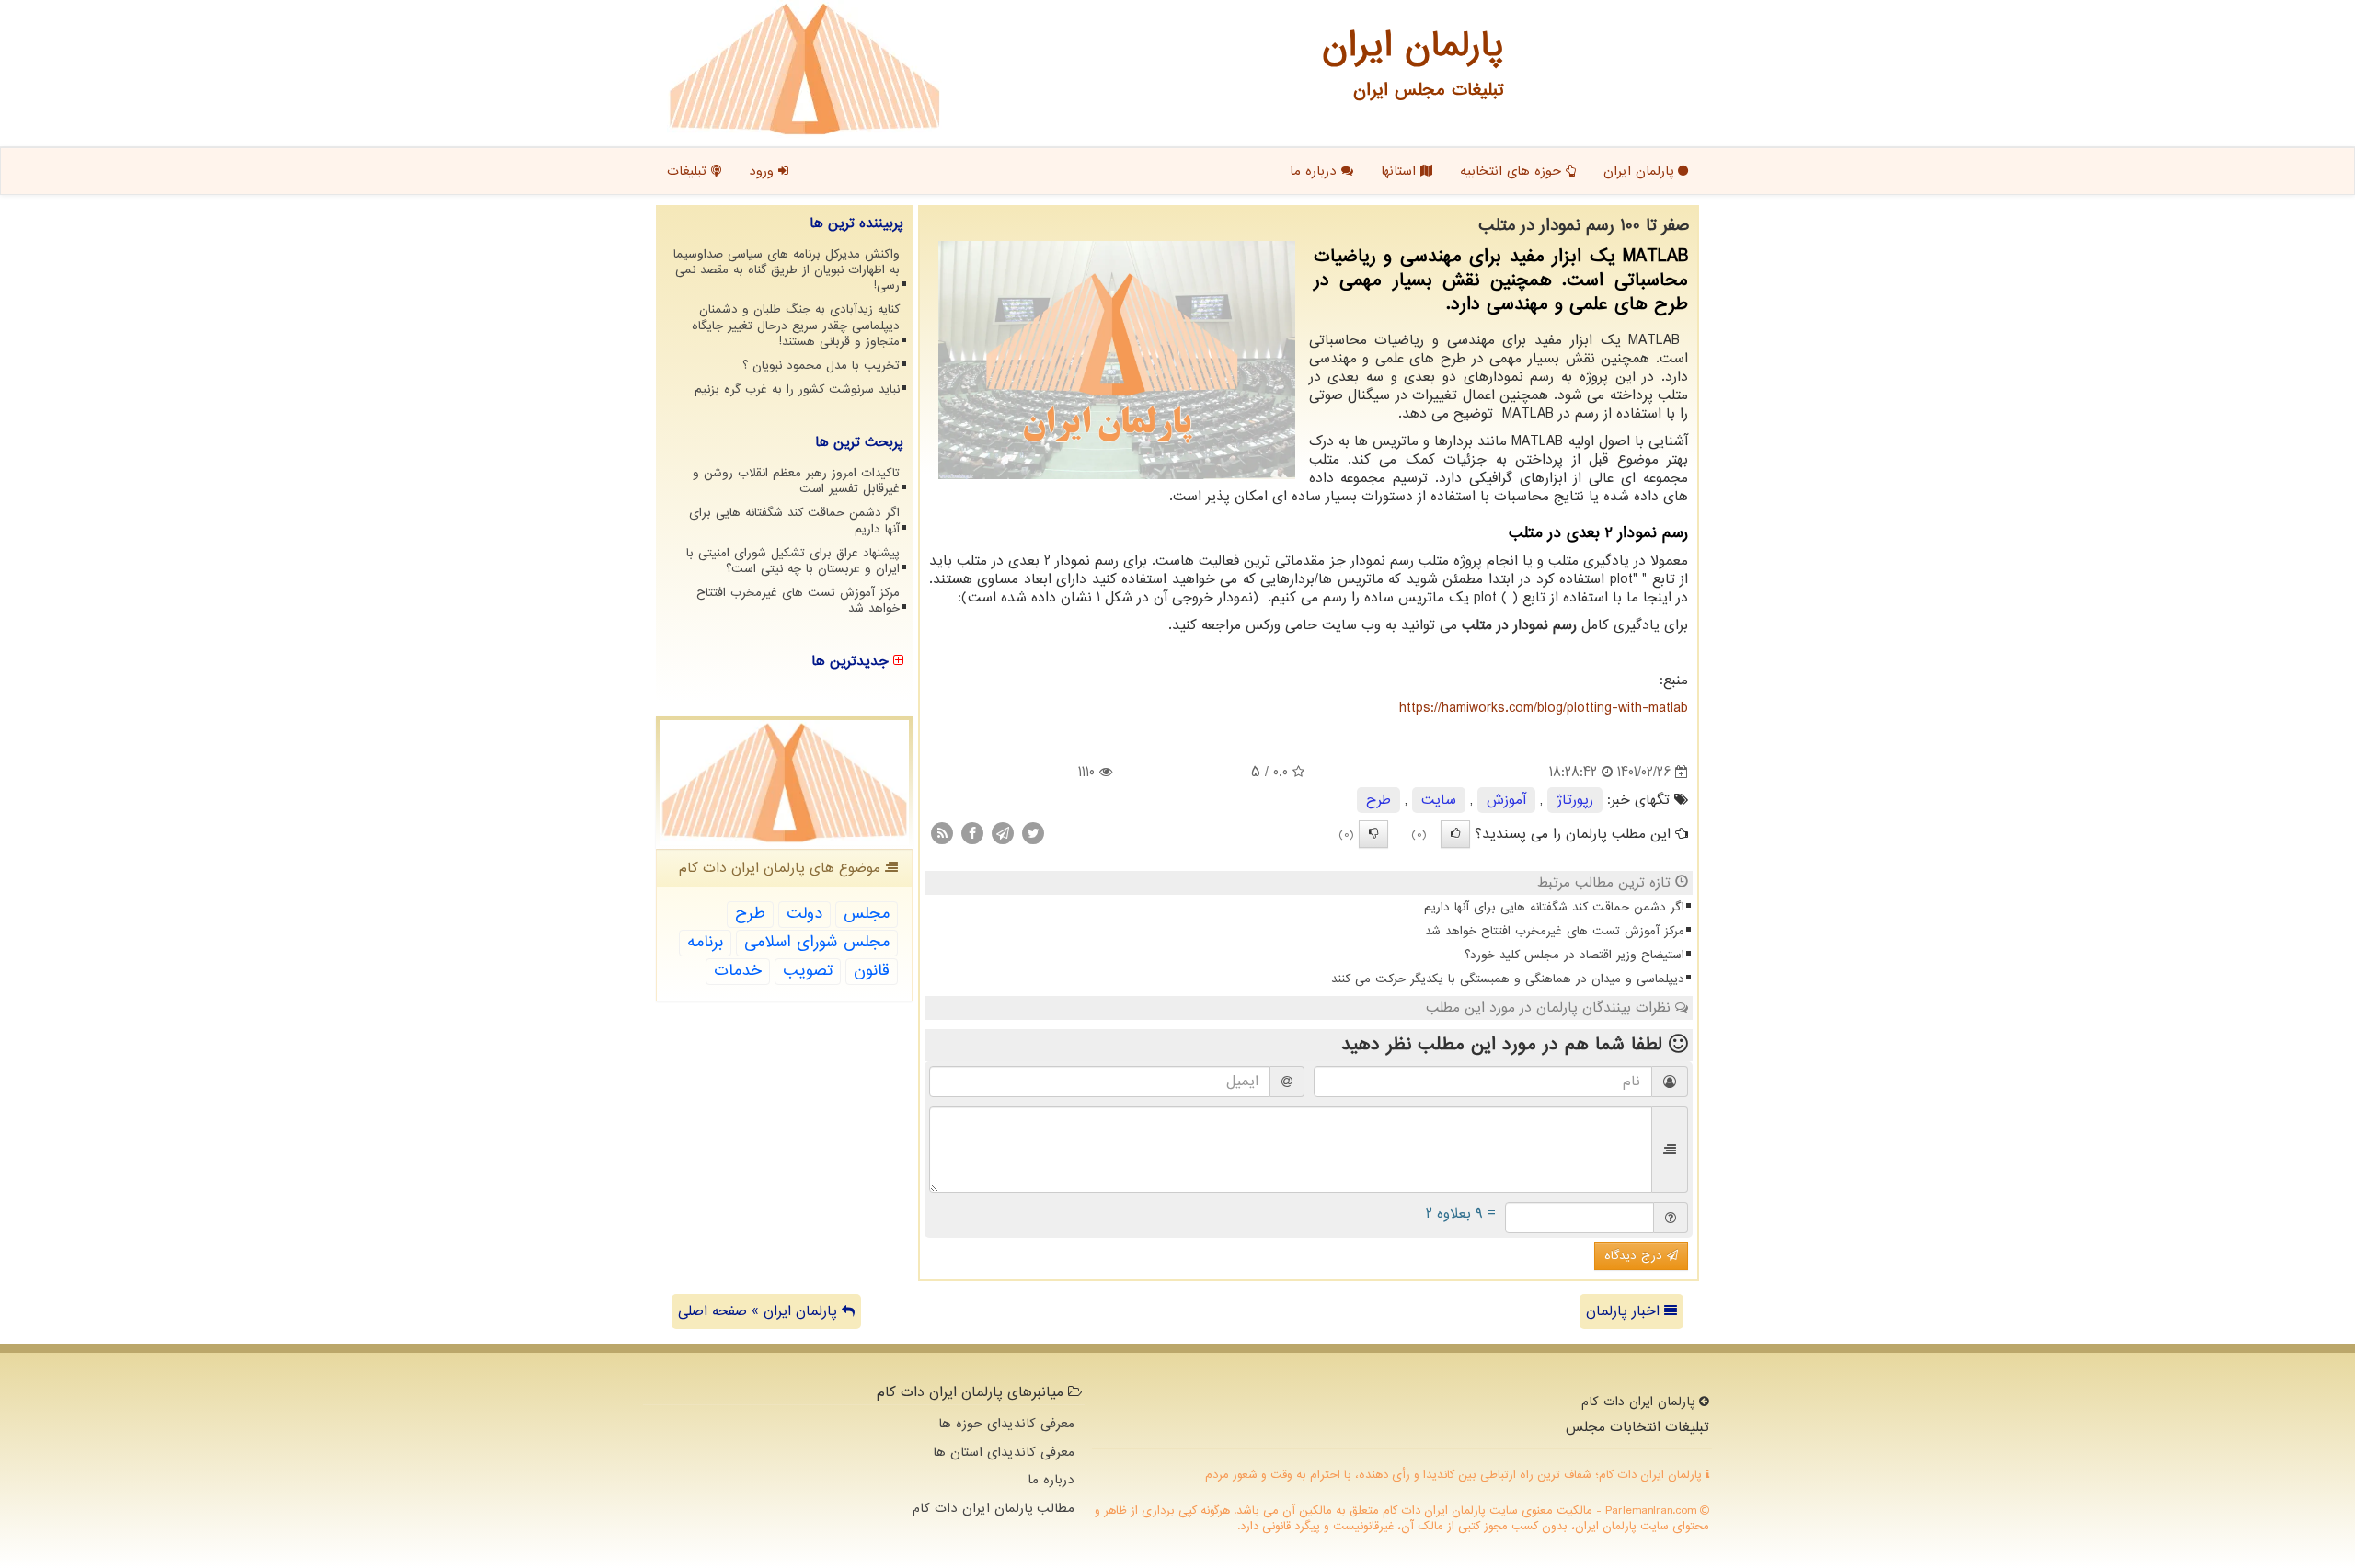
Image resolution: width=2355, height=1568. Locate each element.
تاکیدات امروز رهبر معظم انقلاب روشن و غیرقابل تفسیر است (796, 481)
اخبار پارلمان (1625, 1311)
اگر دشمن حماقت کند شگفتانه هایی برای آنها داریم (1554, 907)
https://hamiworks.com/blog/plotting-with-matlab (1544, 708)
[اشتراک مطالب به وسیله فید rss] (942, 833)
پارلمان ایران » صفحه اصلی (760, 1311)
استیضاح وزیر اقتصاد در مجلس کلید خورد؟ (1574, 955)
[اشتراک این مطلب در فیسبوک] (972, 833)
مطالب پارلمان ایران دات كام (994, 1508)
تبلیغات (689, 171)
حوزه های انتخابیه (1513, 171)
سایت (1439, 800)
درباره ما (1315, 171)
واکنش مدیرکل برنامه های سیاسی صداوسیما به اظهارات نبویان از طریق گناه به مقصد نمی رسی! (787, 270)
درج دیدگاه (1636, 1256)
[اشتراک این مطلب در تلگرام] (1003, 833)
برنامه (705, 942)
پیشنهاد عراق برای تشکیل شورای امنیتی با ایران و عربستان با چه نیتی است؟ (793, 561)
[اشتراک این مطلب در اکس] (1033, 833)
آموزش (1506, 800)
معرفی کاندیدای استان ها (1004, 1452)
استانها (1401, 171)
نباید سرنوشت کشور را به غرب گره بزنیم (797, 389)
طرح (1379, 800)
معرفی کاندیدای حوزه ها (1006, 1424)
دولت (804, 914)
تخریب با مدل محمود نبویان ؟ (821, 366)
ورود (764, 171)
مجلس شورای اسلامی (817, 942)
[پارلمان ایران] (804, 69)
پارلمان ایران (1641, 171)
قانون (872, 971)
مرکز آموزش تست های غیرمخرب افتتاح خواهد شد (1555, 931)
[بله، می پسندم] (1455, 834)
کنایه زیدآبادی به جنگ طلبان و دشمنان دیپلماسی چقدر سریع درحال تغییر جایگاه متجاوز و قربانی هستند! (796, 325)
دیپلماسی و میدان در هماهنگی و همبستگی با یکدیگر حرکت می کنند (1508, 979)
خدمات (738, 971)
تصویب (808, 971)
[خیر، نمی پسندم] (1373, 834)
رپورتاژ (1575, 800)
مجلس (867, 914)
